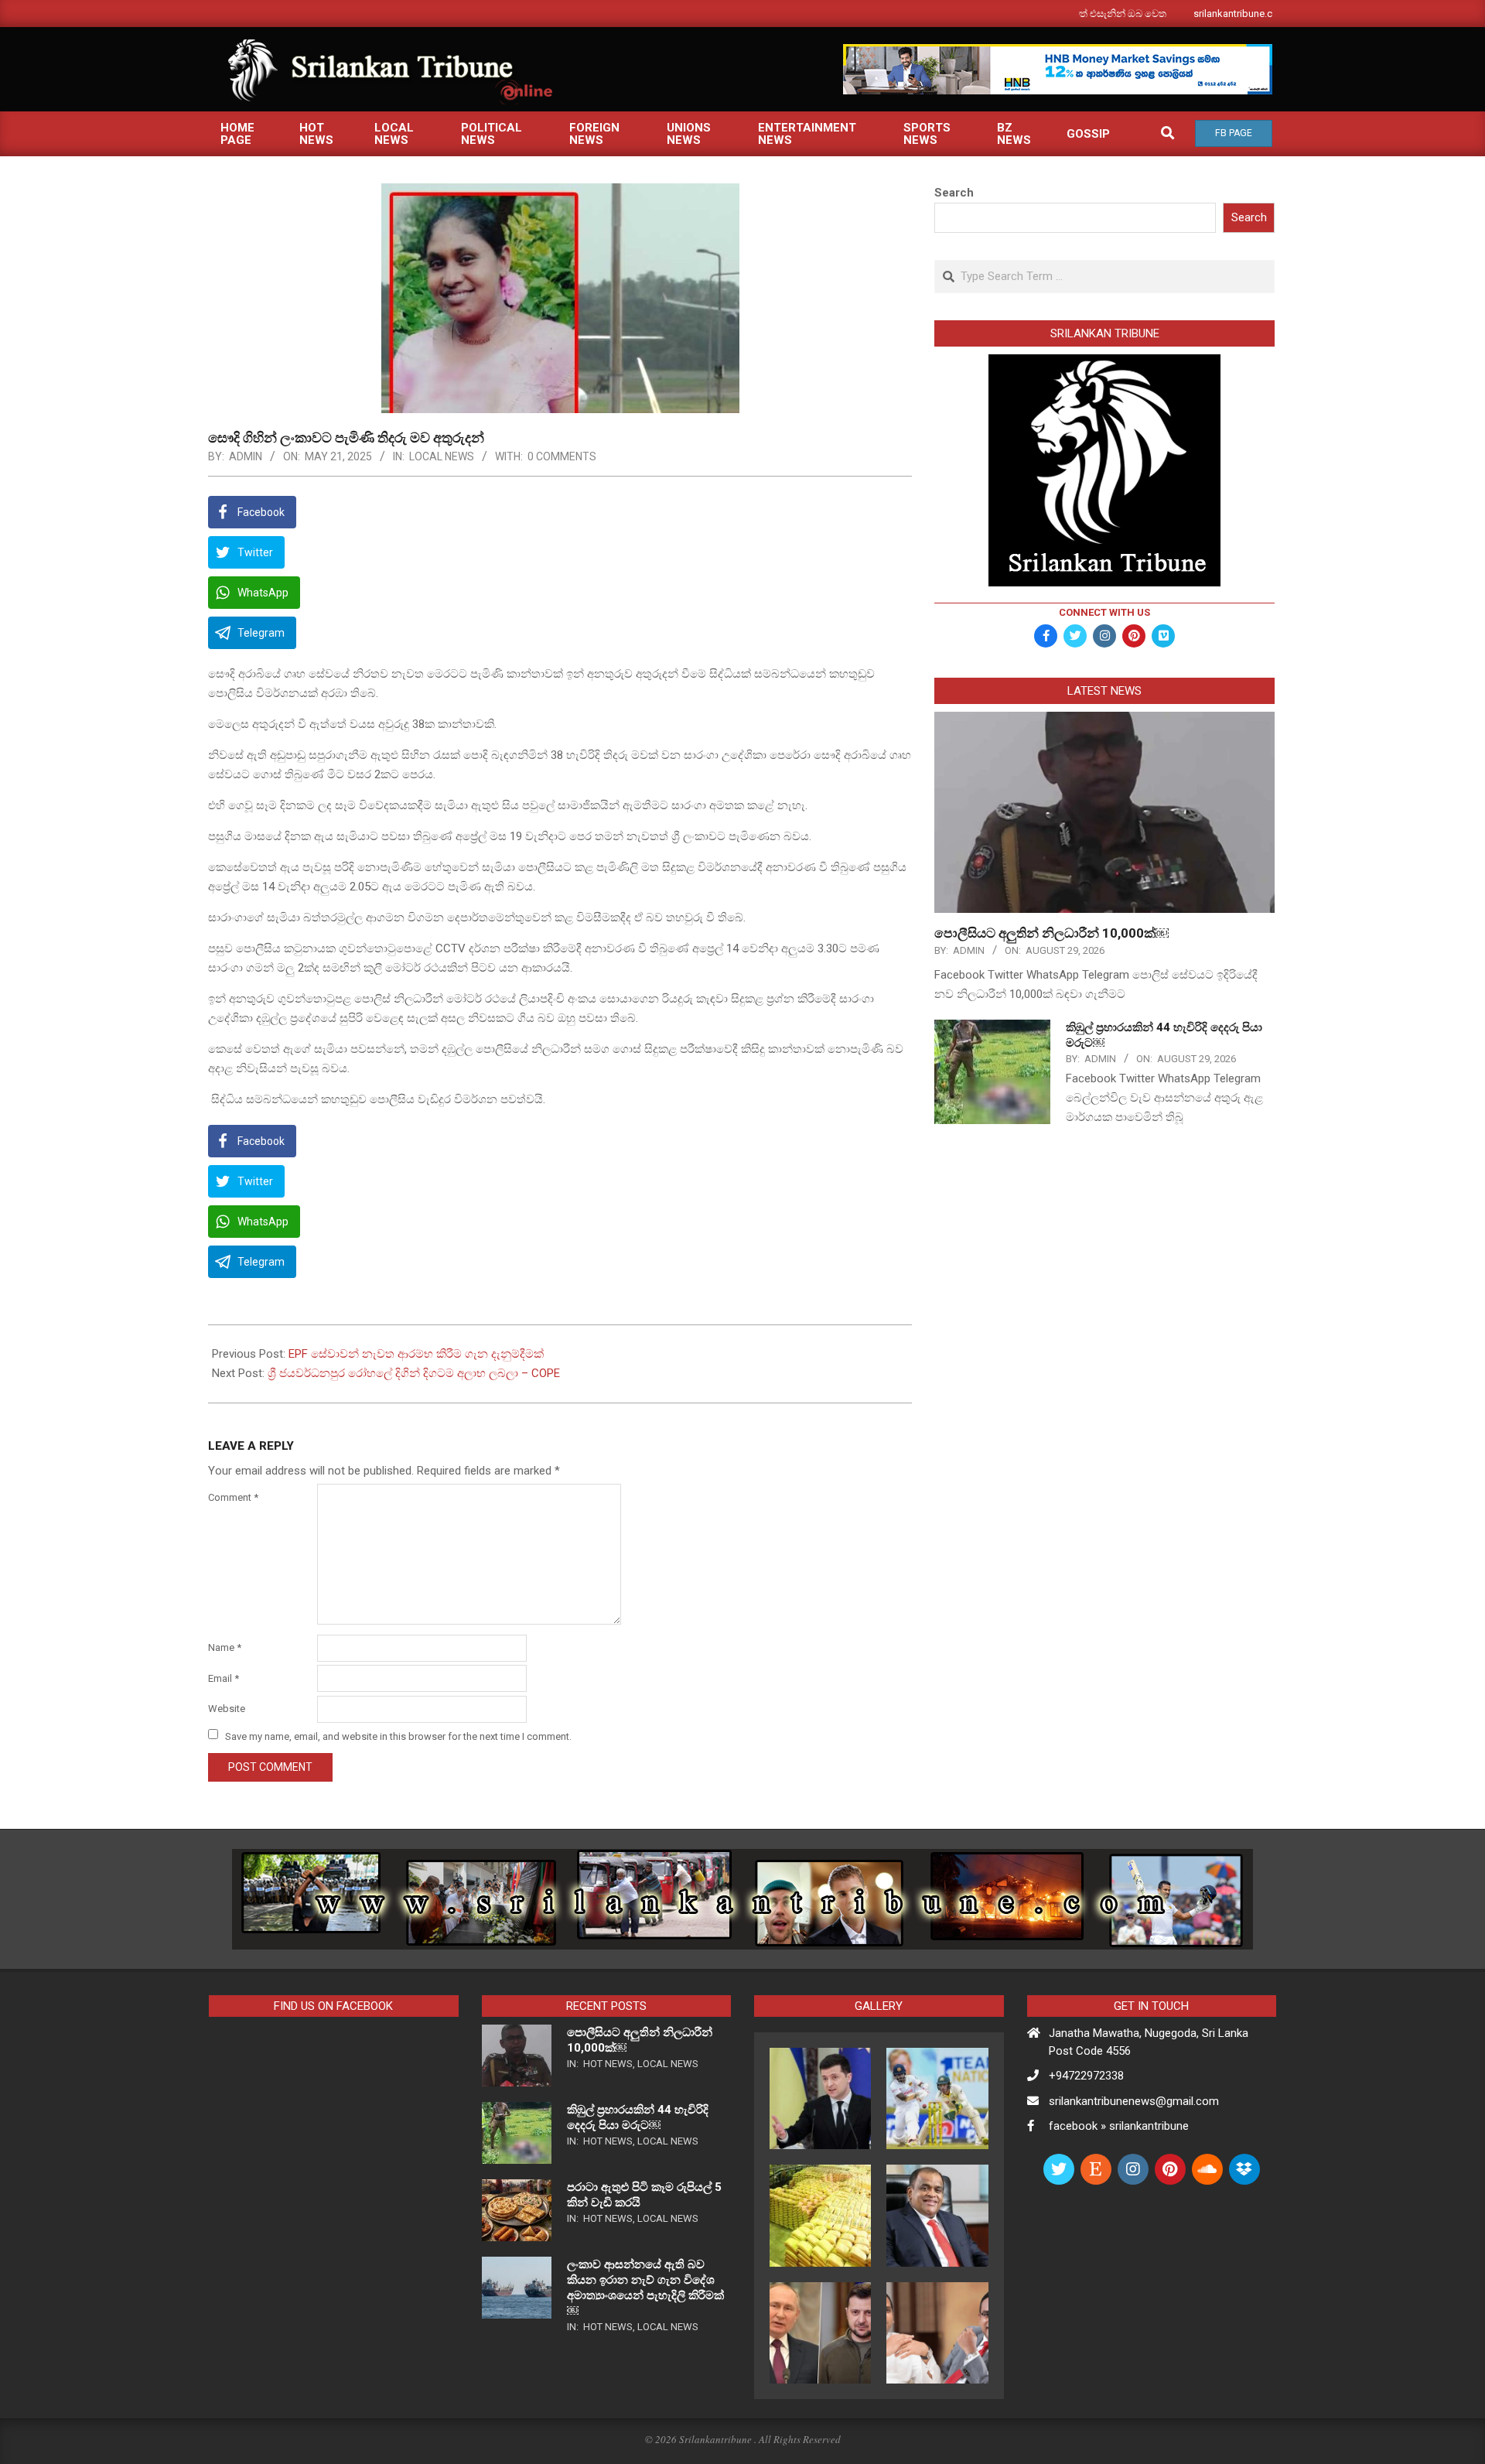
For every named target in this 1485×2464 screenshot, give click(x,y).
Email (224, 1678)
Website (227, 1709)
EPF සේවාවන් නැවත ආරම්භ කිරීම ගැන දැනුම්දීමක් (416, 1354)
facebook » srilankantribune (1119, 2126)
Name (225, 1647)
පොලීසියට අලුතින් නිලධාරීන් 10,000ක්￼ (1051, 933)
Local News (442, 456)
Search (954, 193)
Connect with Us (1104, 612)
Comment (233, 1497)
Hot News (608, 2064)
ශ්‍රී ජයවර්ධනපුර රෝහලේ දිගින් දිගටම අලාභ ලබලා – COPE (414, 1373)
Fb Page (1234, 133)
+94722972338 (1086, 2076)
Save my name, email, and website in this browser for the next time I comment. (398, 1736)
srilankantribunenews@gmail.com (1134, 2101)
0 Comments (562, 456)
